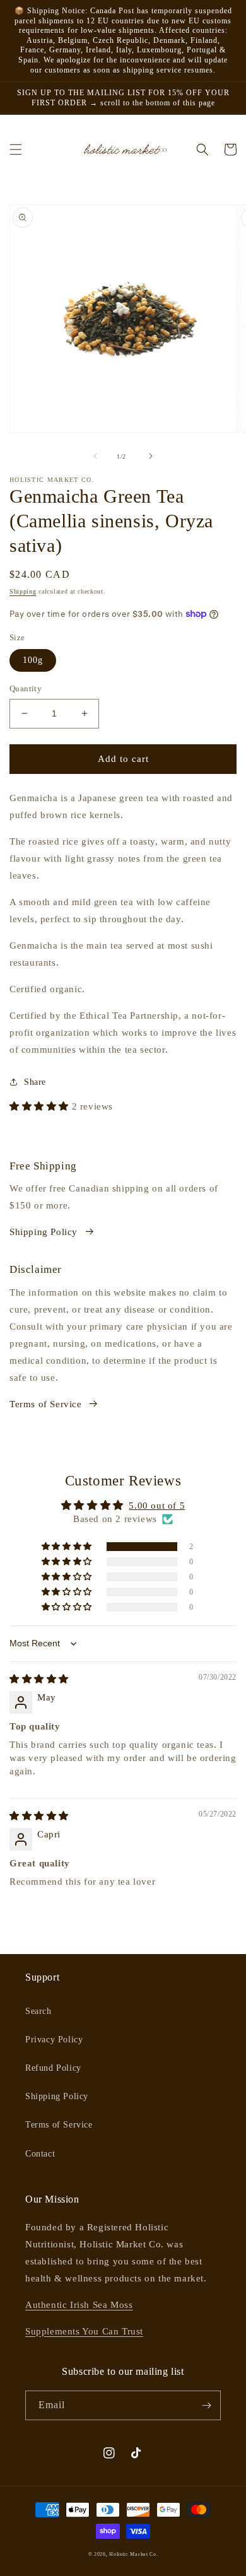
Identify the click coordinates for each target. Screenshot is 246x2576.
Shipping (23, 591)
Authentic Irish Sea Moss (79, 2305)
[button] (16, 149)
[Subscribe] (206, 2405)
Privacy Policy (54, 2040)
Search (38, 2011)
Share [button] (35, 1082)
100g (33, 660)
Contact (40, 2154)
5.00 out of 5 (157, 1506)
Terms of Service (46, 1404)
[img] (39, 1679)
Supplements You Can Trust (84, 2331)
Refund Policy (53, 2068)
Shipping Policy (44, 1232)
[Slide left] (95, 456)
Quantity (26, 688)
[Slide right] (151, 456)
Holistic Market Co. (133, 2554)
